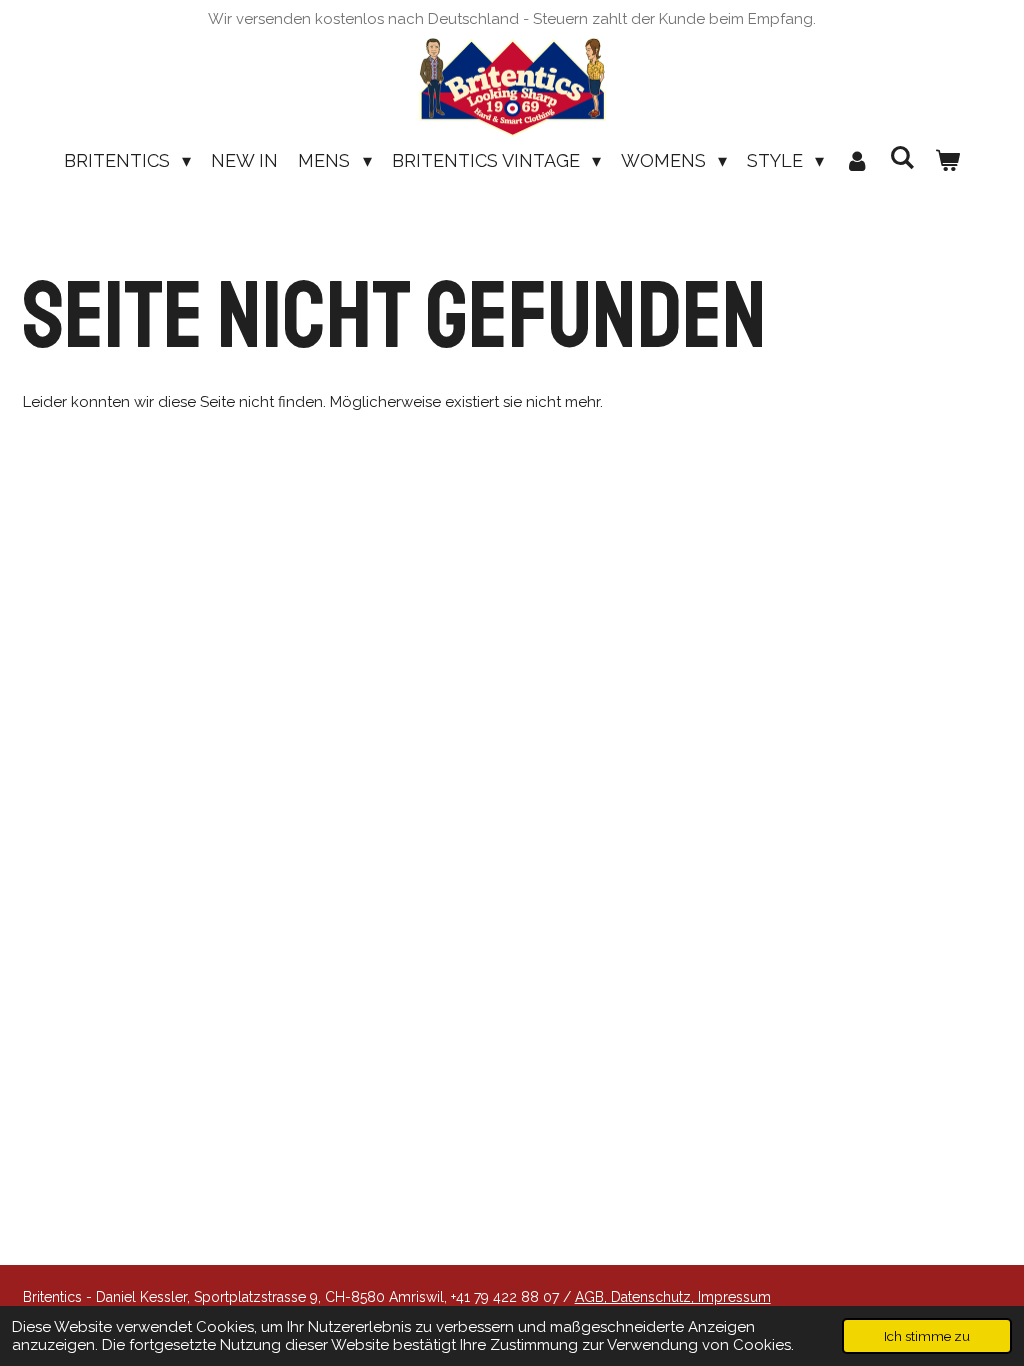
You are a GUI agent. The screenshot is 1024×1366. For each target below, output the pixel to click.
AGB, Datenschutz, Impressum (673, 1297)
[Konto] (856, 160)
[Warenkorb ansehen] (947, 160)
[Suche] (901, 157)
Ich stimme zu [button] (927, 1336)
